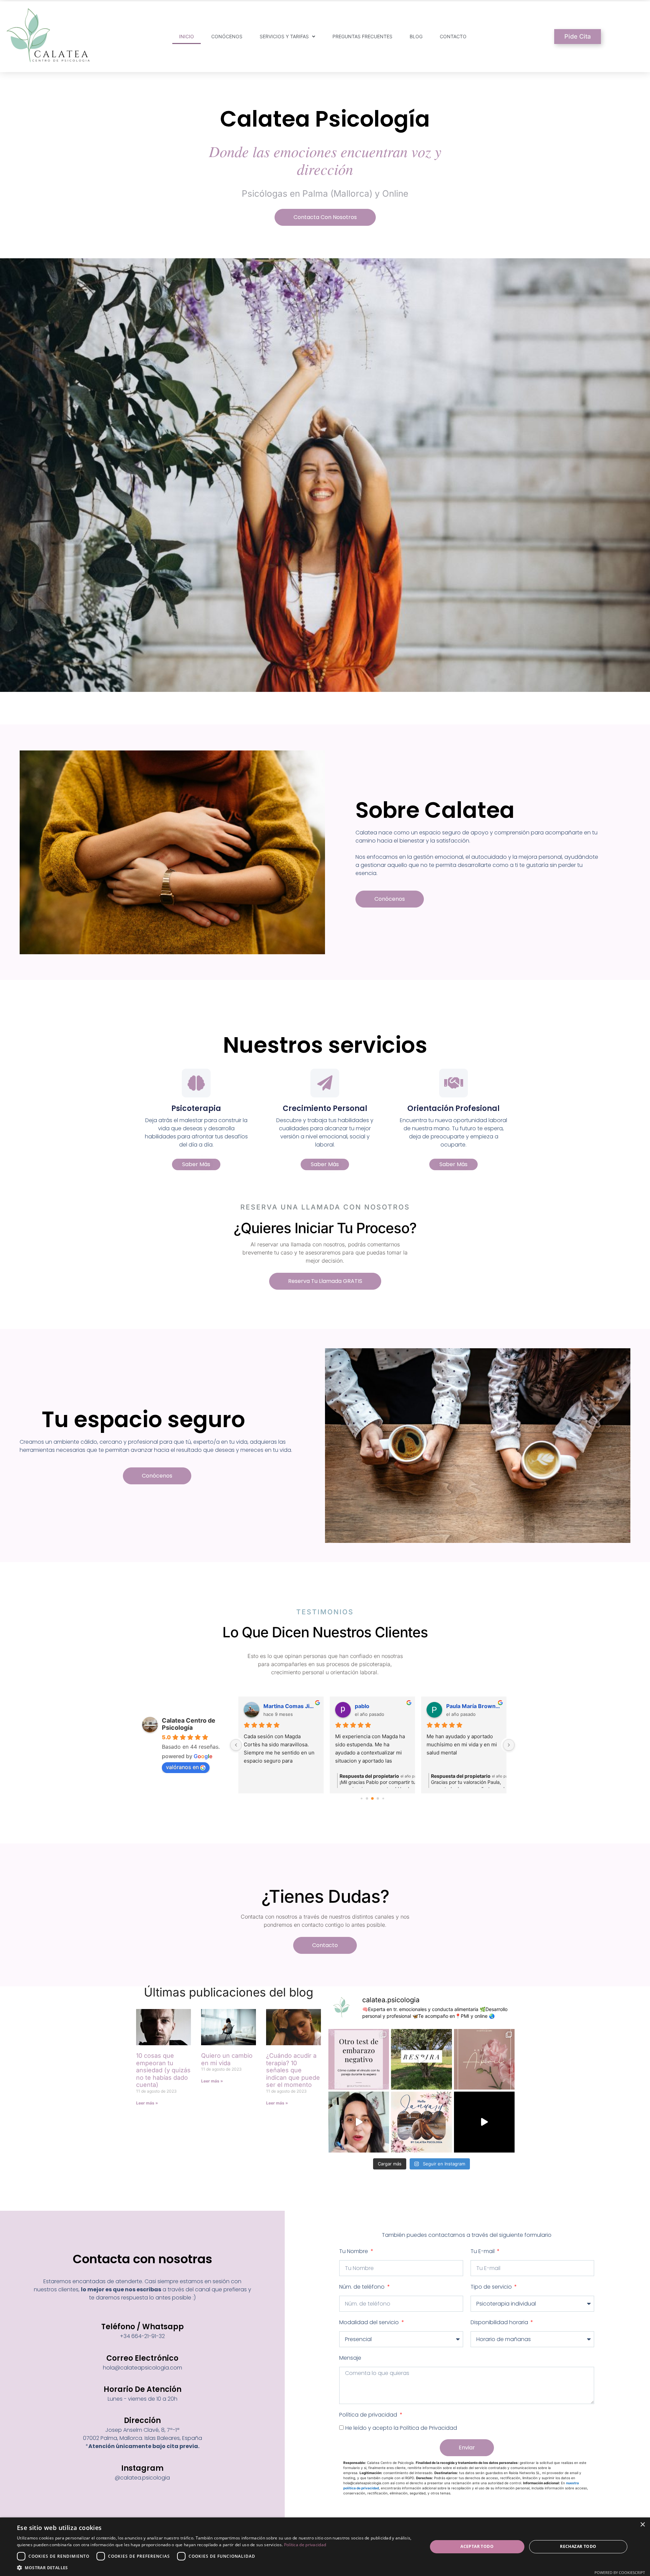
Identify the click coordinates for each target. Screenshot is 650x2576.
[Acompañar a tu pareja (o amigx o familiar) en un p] (359, 2059)
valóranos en (182, 1767)
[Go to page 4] (378, 1799)
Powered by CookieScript (620, 2572)
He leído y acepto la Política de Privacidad (401, 2428)
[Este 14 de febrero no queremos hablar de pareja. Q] (359, 2122)
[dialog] (325, 2547)
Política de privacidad (369, 2415)
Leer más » (147, 2103)
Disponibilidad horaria (500, 2322)
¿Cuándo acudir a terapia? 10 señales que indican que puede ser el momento (293, 2070)
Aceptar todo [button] (477, 2546)
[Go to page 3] (372, 1799)
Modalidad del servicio (370, 2322)
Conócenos (227, 36)
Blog (416, 36)
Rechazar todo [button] (578, 2546)
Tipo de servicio (492, 2287)
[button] (216, 2568)
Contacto (453, 36)
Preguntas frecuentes (362, 36)
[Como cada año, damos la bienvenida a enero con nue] (421, 2122)
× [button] (642, 2525)
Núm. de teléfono (363, 2287)
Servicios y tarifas (284, 36)
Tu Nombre (354, 2251)
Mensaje (350, 2358)
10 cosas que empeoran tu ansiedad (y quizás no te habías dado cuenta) (163, 2070)
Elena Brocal (463, 1706)
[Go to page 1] (361, 1799)
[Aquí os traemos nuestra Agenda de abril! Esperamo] (484, 2059)
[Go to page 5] (383, 1799)
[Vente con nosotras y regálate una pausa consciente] (421, 2059)
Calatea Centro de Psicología (189, 1724)
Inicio (187, 36)
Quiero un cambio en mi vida (227, 2059)
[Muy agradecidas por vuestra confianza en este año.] (484, 2122)
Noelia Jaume (281, 1706)
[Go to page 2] (367, 1799)
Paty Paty (367, 1706)
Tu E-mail (483, 2251)
